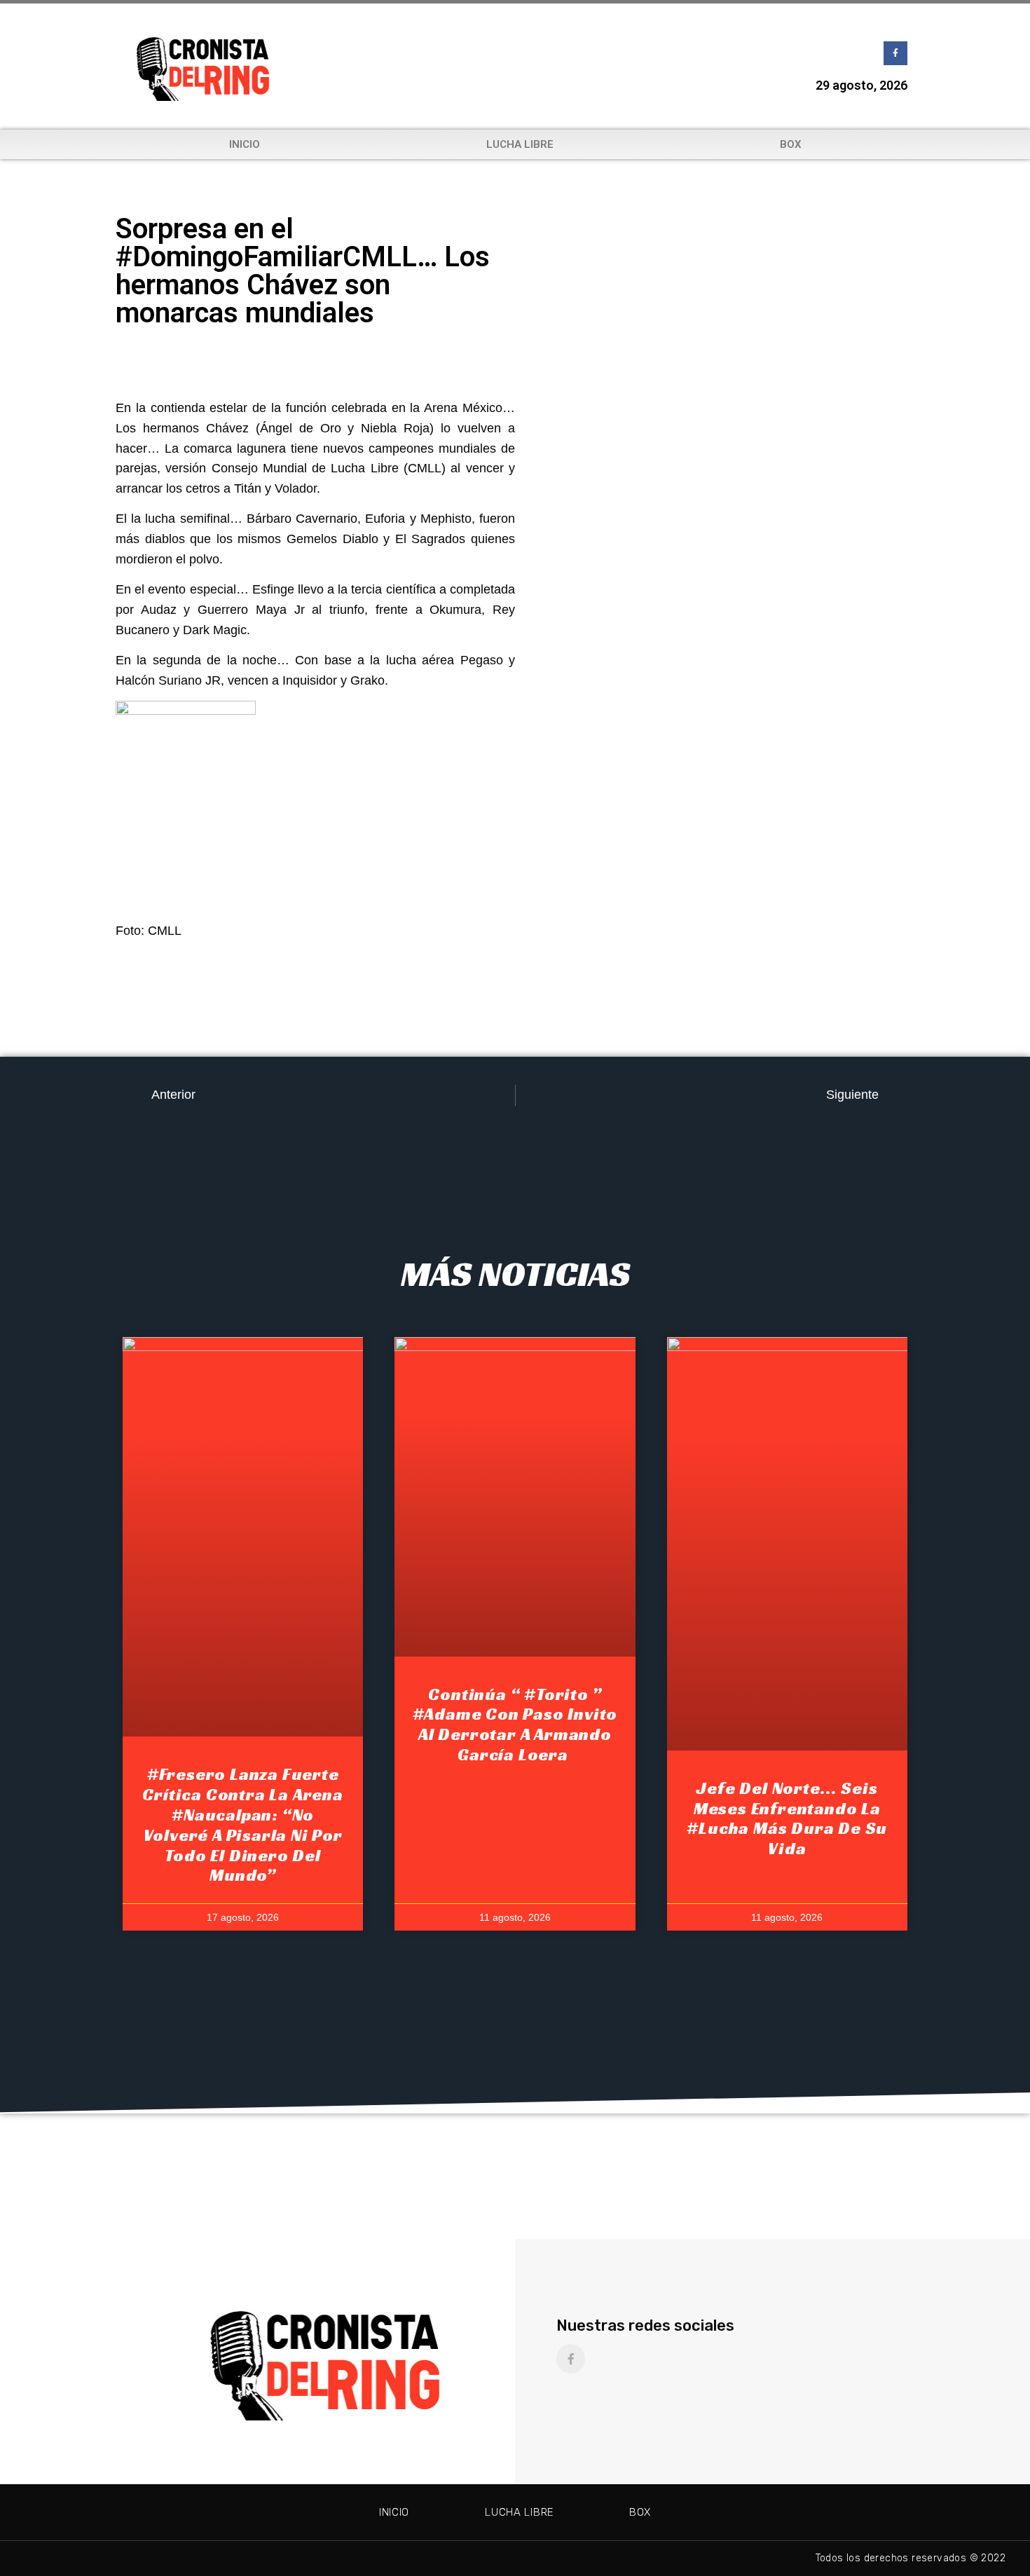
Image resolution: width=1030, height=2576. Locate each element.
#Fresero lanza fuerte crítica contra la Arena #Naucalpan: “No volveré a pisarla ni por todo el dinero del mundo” (242, 1825)
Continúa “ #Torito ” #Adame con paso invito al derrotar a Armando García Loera (515, 1725)
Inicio (245, 144)
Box (791, 144)
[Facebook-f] (895, 53)
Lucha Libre (520, 144)
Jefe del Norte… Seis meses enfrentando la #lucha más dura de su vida (787, 1818)
